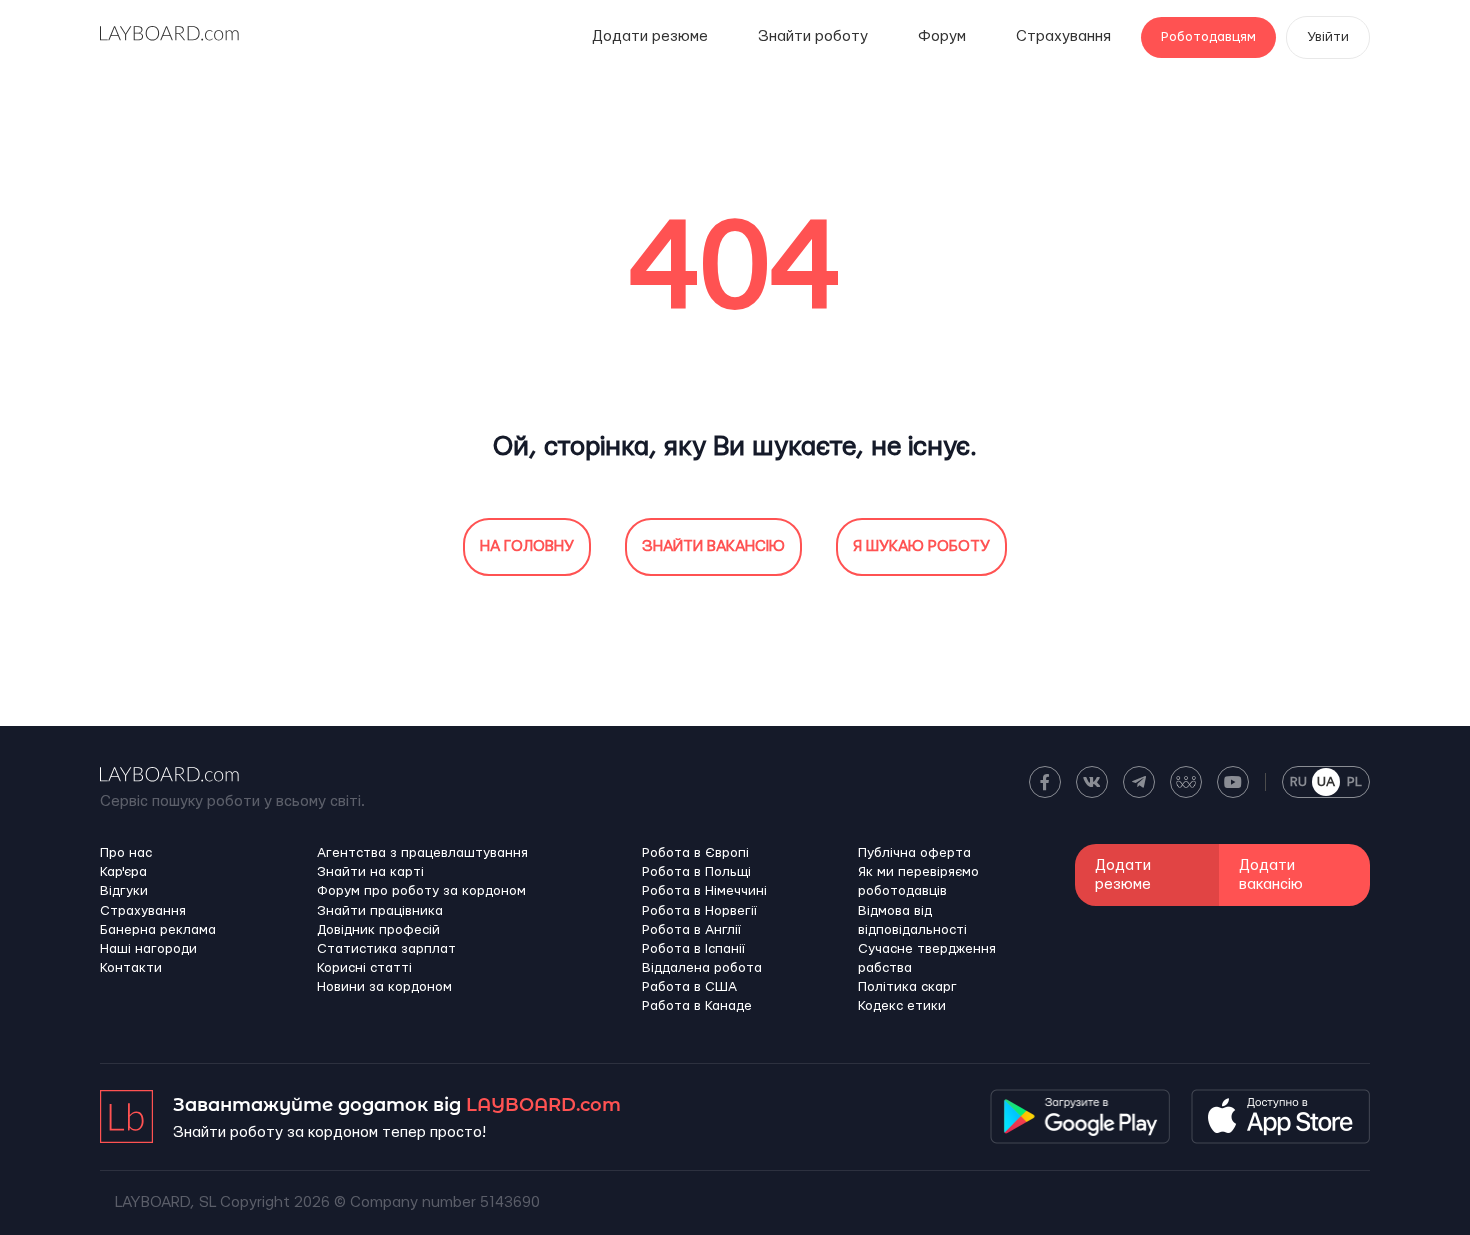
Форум (942, 36)
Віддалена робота (702, 968)
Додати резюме (650, 36)
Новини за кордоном (384, 987)
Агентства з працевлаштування (422, 853)
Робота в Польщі (696, 872)
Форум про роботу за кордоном (421, 891)
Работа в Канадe (697, 1006)
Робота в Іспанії (693, 949)
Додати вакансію (1271, 875)
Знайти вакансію (713, 546)
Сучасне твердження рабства (927, 958)
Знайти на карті (370, 872)
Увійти (1328, 37)
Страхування (1063, 36)
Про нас (126, 853)
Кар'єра (123, 872)
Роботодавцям (1208, 37)
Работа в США (689, 987)
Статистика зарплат (386, 949)
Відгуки (124, 891)
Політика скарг (907, 987)
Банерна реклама (158, 930)
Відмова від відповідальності (912, 920)
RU (1298, 782)
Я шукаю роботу (921, 546)
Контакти (131, 968)
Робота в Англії (691, 930)
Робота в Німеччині (704, 891)
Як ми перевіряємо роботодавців (918, 881)
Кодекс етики (902, 1006)
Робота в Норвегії (699, 911)
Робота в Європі (695, 853)
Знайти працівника (380, 911)
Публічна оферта (914, 853)
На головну (527, 546)
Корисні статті (364, 968)
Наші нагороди (148, 949)
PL (1354, 782)
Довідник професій (378, 930)
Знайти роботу (813, 36)
